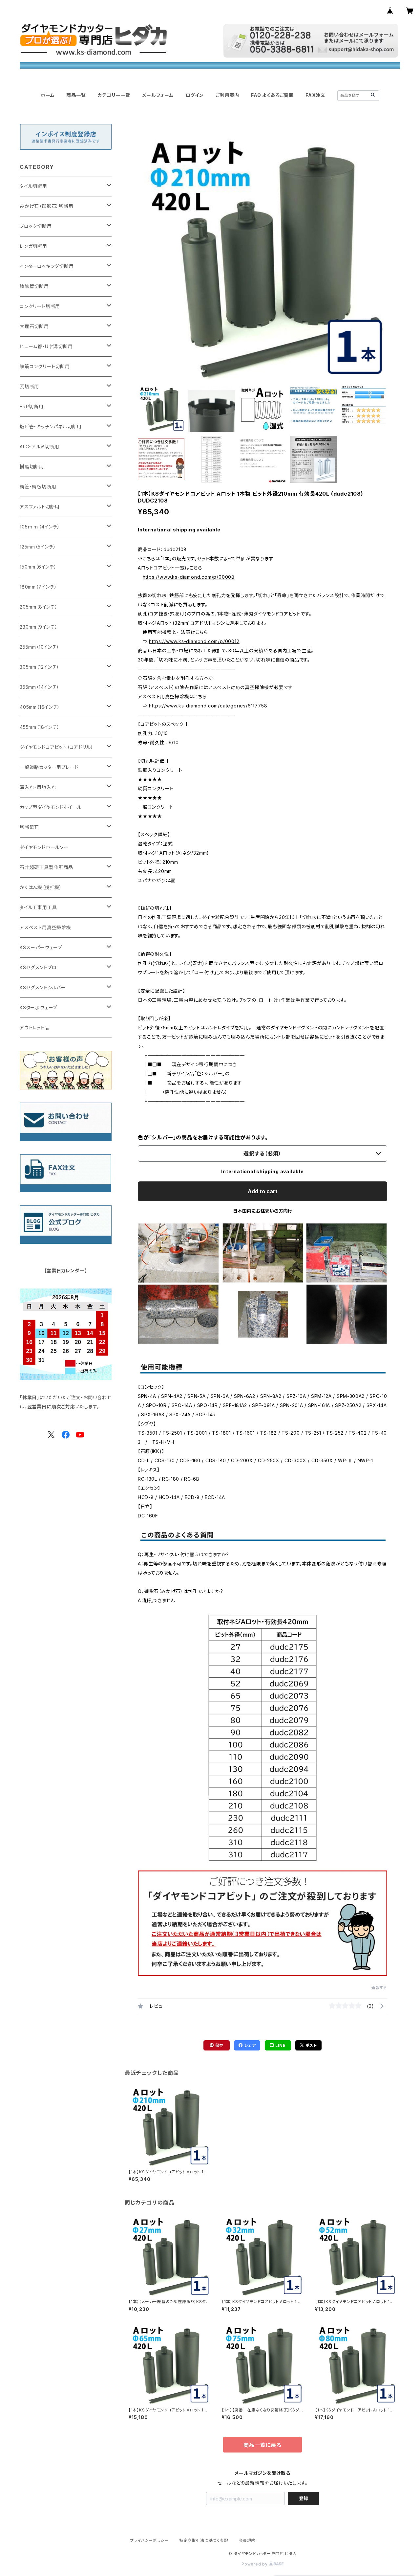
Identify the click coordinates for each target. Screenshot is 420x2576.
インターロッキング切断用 (47, 266)
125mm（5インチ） (38, 547)
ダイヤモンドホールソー (44, 847)
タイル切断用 (33, 186)
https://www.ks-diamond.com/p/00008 (189, 577)
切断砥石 (29, 827)
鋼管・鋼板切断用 (38, 487)
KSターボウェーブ (38, 1008)
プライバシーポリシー (149, 2540)
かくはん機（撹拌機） (41, 887)
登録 (304, 2498)
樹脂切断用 (32, 467)
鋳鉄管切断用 (34, 286)
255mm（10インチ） (40, 647)
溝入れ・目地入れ (38, 787)
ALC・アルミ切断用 (40, 447)
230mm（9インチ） (39, 627)
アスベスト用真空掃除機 (45, 927)
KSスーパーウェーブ (41, 947)
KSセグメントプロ (38, 967)
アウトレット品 (35, 1028)
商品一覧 (76, 95)
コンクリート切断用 (40, 306)
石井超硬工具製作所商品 (46, 867)
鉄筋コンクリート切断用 (45, 366)
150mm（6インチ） (38, 567)
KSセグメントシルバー (43, 987)
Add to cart (263, 1191)
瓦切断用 (29, 386)
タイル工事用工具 (38, 907)
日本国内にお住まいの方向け (262, 1211)
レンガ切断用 (33, 246)
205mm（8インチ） (39, 607)
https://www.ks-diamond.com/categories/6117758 (208, 706)
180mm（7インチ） (38, 587)
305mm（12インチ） (40, 667)
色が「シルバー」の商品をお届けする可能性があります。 (203, 1137)
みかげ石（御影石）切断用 (47, 206)
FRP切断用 (32, 406)
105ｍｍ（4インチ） (40, 527)
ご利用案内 (227, 95)
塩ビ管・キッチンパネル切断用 (51, 426)
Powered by (255, 2564)
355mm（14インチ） (40, 687)
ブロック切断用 (36, 226)
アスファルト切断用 (40, 507)
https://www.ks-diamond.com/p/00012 (194, 641)
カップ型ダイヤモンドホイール (51, 807)
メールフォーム (158, 95)
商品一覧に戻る (262, 2445)
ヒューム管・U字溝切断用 (46, 346)
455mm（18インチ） (40, 727)
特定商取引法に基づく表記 (204, 2540)
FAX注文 (315, 95)
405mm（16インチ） (40, 707)
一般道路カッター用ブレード (49, 767)
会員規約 (247, 2540)
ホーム (48, 95)
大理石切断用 (34, 326)
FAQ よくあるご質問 (272, 95)
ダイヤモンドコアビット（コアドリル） (56, 747)
